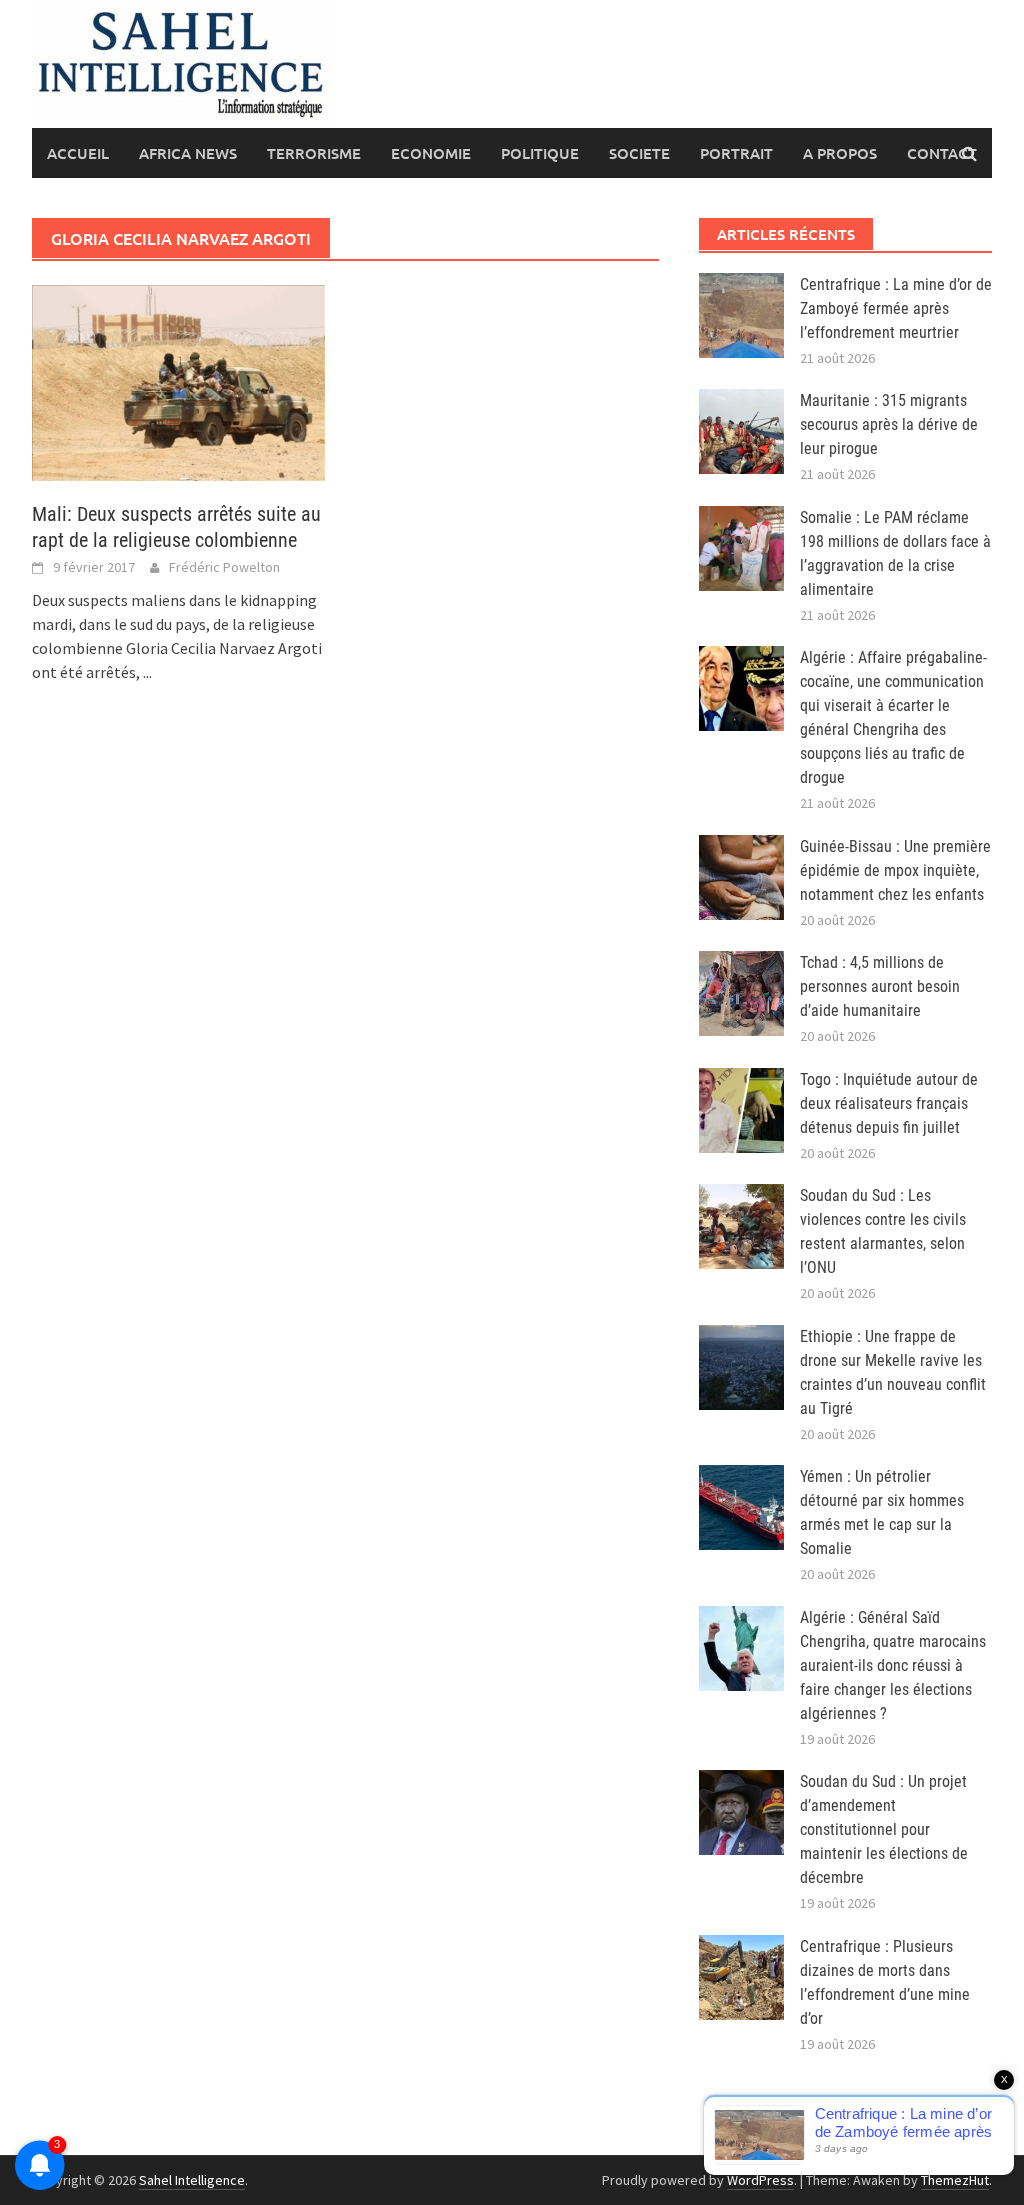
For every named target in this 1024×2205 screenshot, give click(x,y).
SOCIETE (639, 153)
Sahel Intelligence (192, 2180)
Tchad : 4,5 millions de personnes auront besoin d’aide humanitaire (880, 986)
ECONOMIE (431, 153)
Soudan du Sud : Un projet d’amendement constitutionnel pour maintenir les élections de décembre (884, 1829)
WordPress (760, 2180)
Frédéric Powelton (224, 567)
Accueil (78, 153)
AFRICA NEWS (188, 153)
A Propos (840, 153)
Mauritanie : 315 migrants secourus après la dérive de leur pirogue (889, 424)
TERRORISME (314, 153)
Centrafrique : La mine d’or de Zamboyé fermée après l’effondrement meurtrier (896, 308)
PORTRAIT (736, 153)
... (147, 672)
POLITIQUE (540, 153)
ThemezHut (955, 2180)
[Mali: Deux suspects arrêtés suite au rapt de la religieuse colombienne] (178, 381)
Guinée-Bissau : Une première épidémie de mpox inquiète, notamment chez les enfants (895, 870)
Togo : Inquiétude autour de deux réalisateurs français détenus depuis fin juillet (889, 1103)
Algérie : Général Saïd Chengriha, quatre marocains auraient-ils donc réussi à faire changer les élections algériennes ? (893, 1665)
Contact (942, 153)
